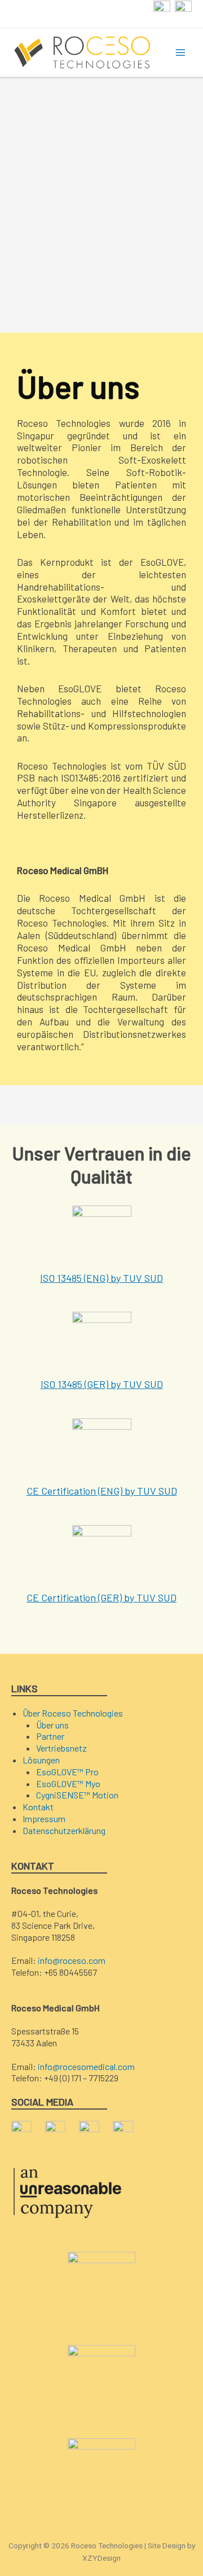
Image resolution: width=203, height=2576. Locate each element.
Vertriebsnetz (61, 1748)
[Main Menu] (181, 53)
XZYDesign (101, 2558)
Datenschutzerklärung (64, 1830)
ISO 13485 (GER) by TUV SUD (102, 1384)
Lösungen (41, 1760)
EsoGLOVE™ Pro (67, 1772)
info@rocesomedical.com (86, 2066)
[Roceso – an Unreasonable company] (68, 2191)
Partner (50, 1736)
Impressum (44, 1819)
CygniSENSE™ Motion (77, 1795)
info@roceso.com (72, 1960)
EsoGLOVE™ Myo (68, 1783)
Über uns (52, 1725)
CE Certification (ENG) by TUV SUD (102, 1491)
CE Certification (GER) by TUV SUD (101, 1597)
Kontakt (38, 1807)
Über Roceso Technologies (73, 1713)
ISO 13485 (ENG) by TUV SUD (101, 1278)
